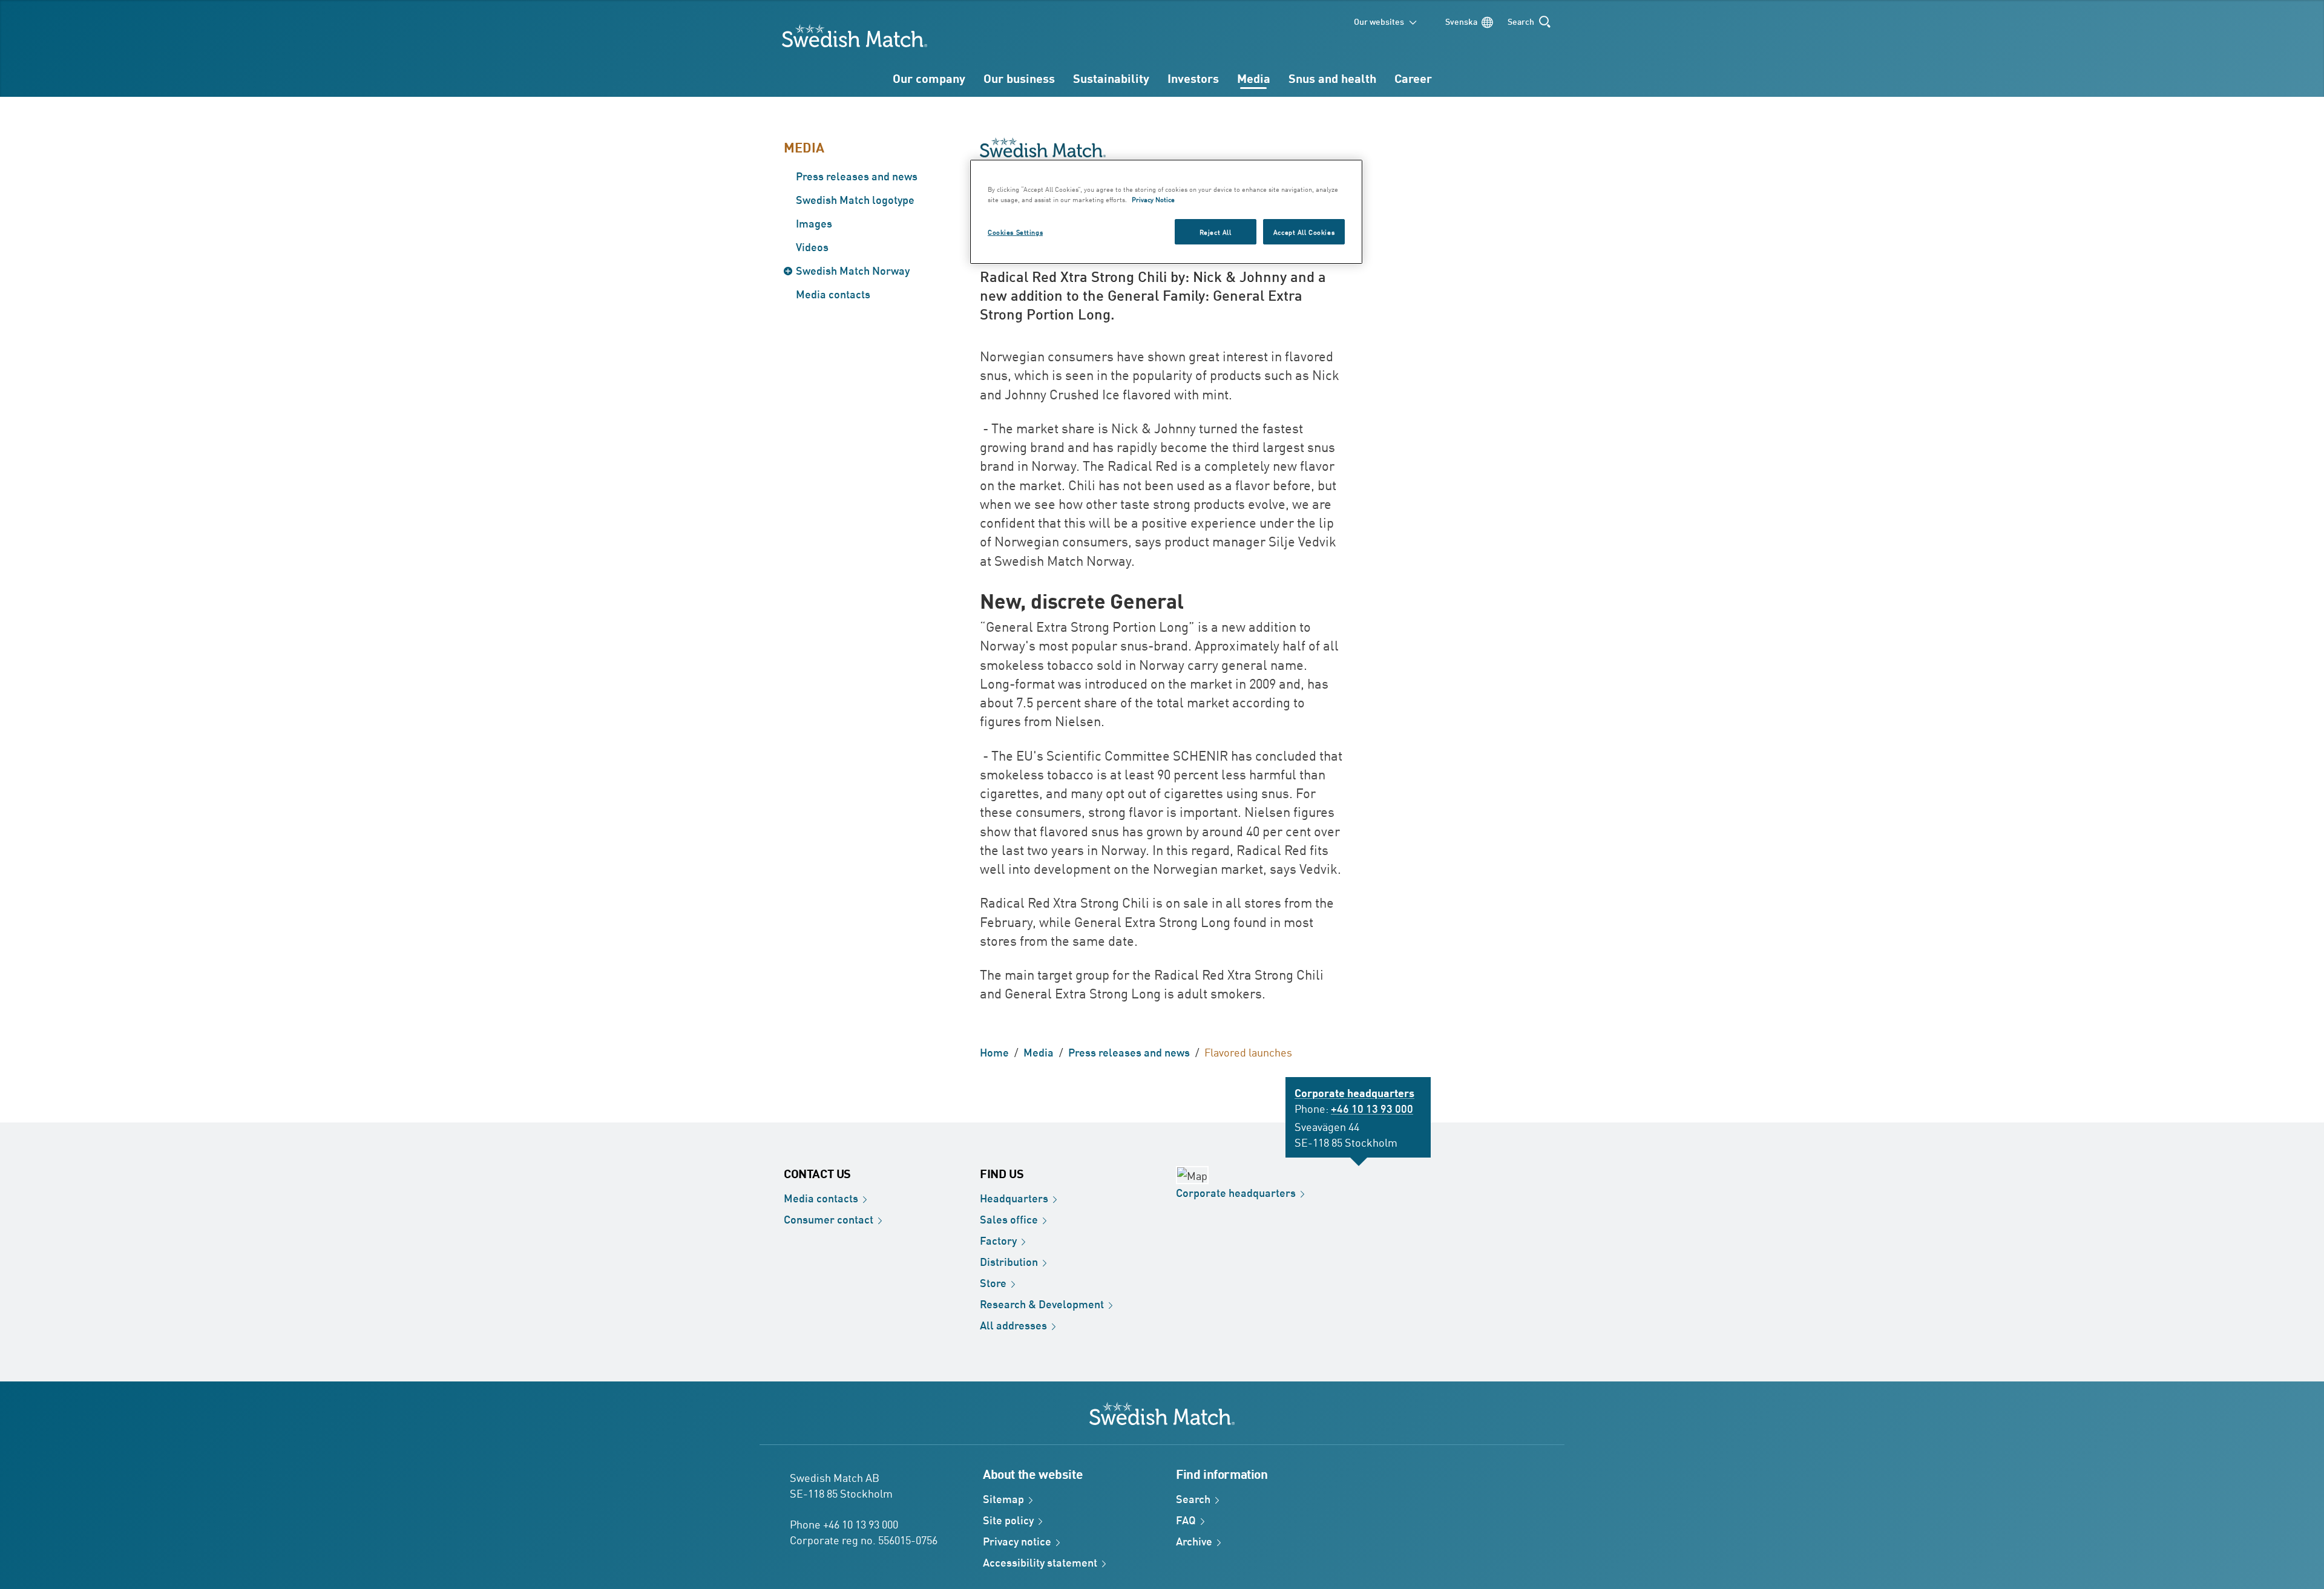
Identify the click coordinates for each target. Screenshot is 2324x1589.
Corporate (1236, 1192)
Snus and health (1332, 78)
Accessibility (1040, 1562)
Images (814, 223)
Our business (1019, 78)
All (1013, 1325)
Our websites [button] (1379, 21)
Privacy (1017, 1541)
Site (1008, 1519)
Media (1254, 78)
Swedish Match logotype (855, 199)
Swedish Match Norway (853, 270)
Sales (1009, 1219)
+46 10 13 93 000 (1372, 1108)
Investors (1193, 78)
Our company (929, 78)
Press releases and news (857, 175)
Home (994, 1052)
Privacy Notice (1153, 199)
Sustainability (1111, 78)
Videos (812, 246)
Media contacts (833, 293)
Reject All (1216, 231)
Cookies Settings (1015, 231)
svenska (1461, 21)
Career (1413, 78)
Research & (1042, 1303)
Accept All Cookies (1304, 231)
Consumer (829, 1219)
